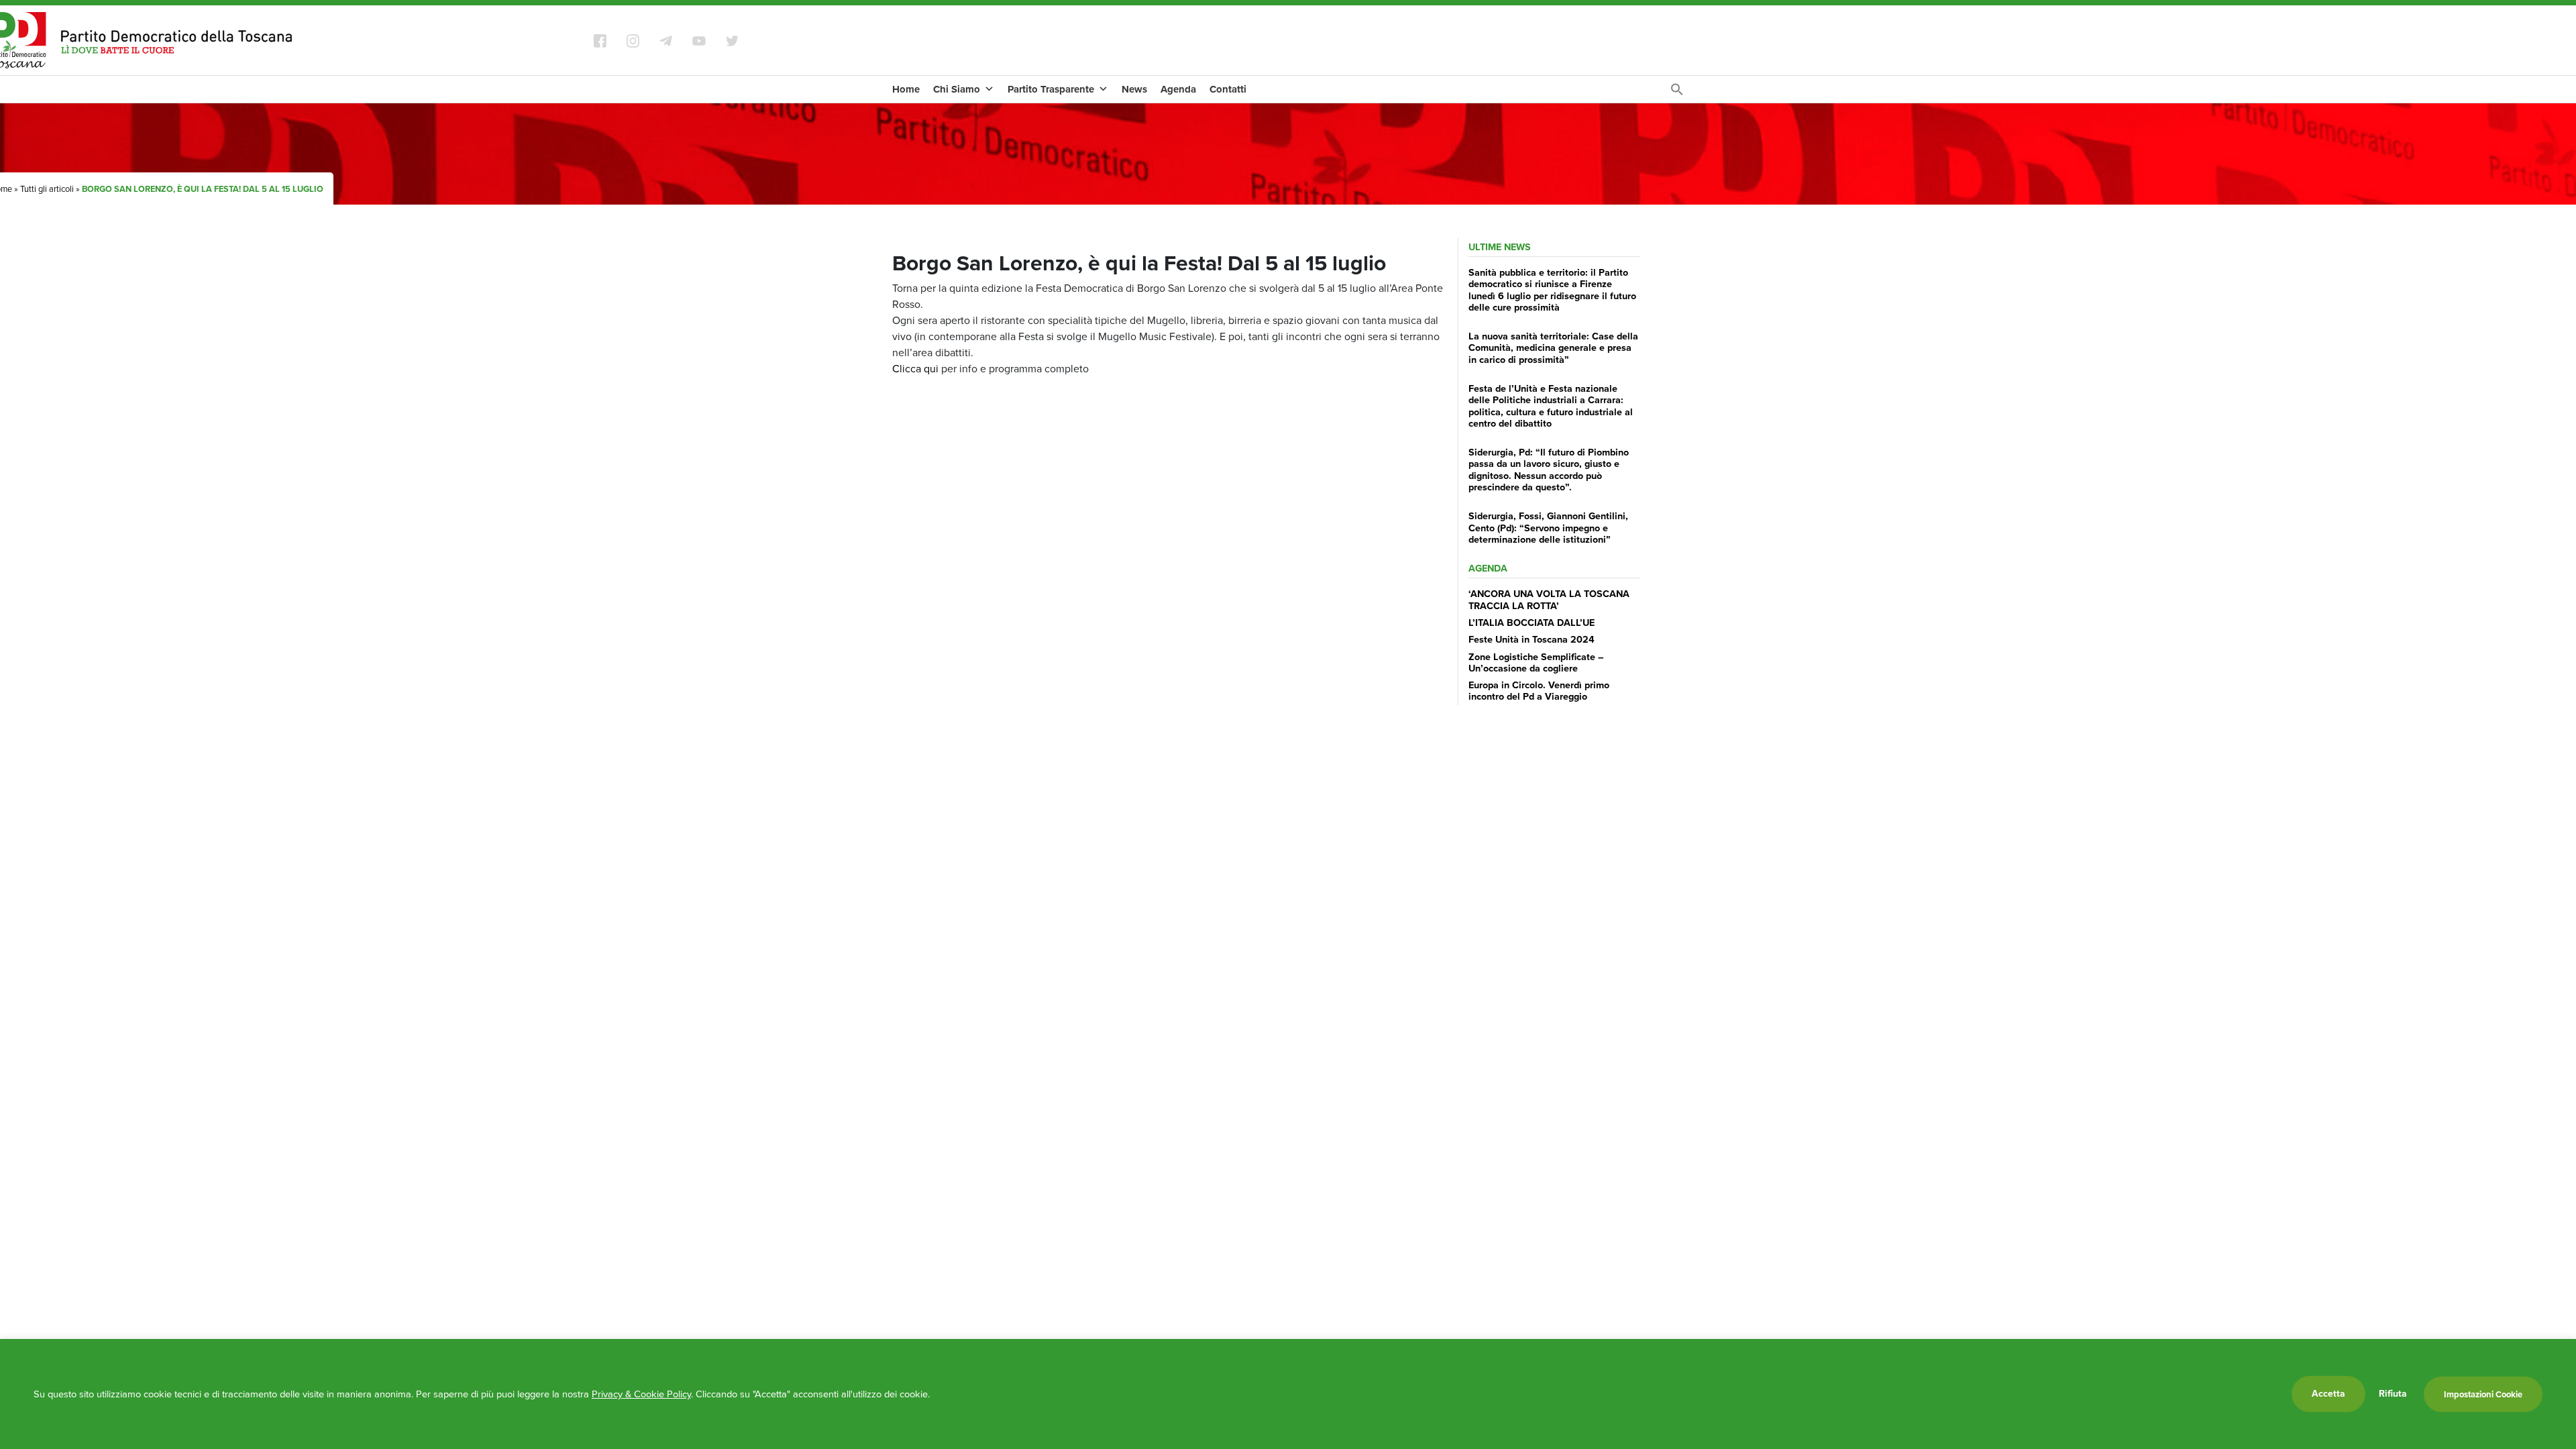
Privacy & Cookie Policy (641, 1394)
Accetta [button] (2328, 1394)
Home (906, 89)
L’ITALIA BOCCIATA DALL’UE (1532, 623)
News (1134, 89)
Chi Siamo (957, 89)
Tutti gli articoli (47, 189)
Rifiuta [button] (2393, 1394)
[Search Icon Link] (1677, 93)
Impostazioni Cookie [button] (2483, 1394)
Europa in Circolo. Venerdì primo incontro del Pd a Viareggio (1539, 691)
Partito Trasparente (1051, 89)
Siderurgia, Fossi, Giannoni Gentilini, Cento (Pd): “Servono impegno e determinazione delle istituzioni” (1548, 528)
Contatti (1228, 89)
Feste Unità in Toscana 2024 (1532, 639)
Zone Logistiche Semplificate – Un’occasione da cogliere (1536, 662)
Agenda (1178, 89)
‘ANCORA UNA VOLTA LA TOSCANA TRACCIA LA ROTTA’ (1549, 599)
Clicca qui (915, 369)
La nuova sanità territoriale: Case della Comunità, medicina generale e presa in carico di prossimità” (1553, 348)
